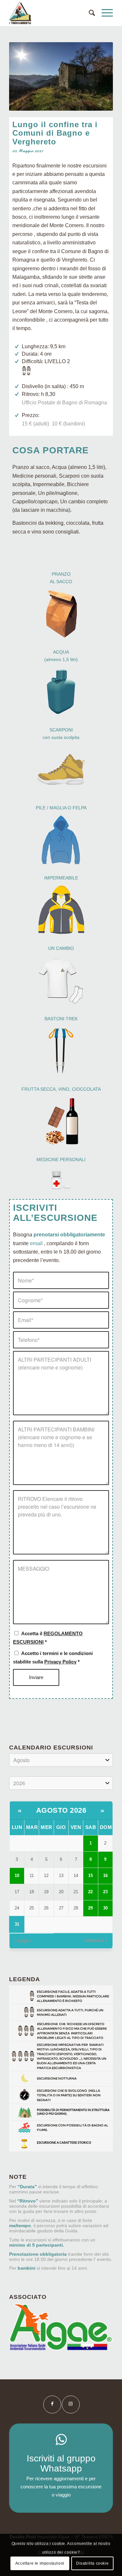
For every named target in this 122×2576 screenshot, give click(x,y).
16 (105, 1876)
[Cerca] (89, 13)
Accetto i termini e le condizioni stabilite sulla (53, 1658)
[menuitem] (89, 13)
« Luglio (23, 1941)
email (36, 1243)
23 (105, 1892)
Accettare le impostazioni (40, 2563)
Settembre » (96, 1940)
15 (90, 1876)
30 (105, 1908)
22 (90, 1892)
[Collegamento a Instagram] (71, 2404)
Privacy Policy (60, 1662)
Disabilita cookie (92, 2563)
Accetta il (48, 1638)
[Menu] (104, 13)
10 (17, 1876)
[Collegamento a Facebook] (52, 2404)
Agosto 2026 (61, 1810)
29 (90, 1908)
